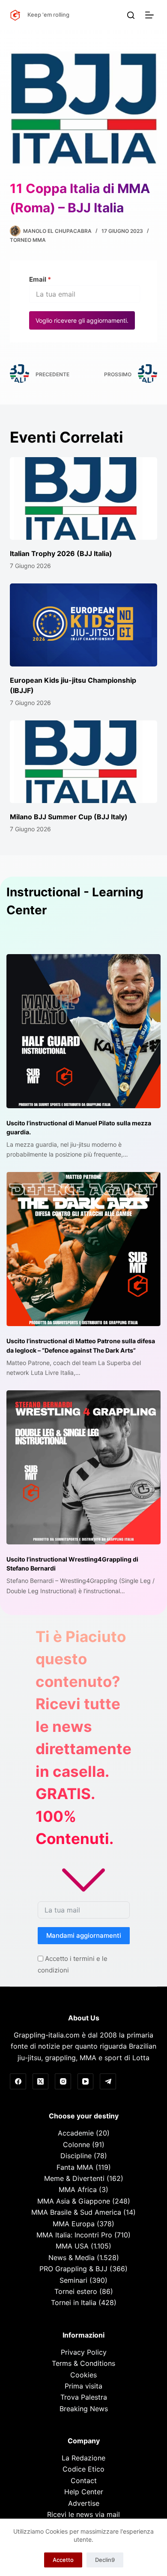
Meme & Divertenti (74, 2178)
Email (40, 279)
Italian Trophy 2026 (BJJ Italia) (61, 553)
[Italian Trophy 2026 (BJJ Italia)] (83, 498)
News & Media (72, 2258)
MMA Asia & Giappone (74, 2201)
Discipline (76, 2156)
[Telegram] (108, 2082)
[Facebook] (18, 2082)
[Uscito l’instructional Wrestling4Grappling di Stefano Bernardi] (83, 1467)
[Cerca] (131, 15)
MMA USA (72, 2246)
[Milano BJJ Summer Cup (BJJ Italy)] (83, 762)
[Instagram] (63, 2082)
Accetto (63, 2560)
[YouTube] (86, 2082)
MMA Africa (78, 2189)
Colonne (76, 2145)
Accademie (76, 2133)
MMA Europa (74, 2224)
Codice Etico (83, 2469)
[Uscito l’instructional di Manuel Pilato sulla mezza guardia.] (83, 1031)
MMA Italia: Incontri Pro (74, 2235)
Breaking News (84, 2409)
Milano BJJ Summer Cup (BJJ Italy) (69, 817)
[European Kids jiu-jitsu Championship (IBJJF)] (83, 625)
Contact (84, 2481)
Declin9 (105, 2560)
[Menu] (151, 15)
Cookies (83, 2375)
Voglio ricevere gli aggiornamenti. (82, 320)
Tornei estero (76, 2291)
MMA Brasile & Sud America (76, 2212)
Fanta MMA (75, 2167)
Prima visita (83, 2386)
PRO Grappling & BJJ (73, 2269)
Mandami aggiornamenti (84, 1935)
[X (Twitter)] (41, 2082)
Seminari (73, 2280)
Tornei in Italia (74, 2302)
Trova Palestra (84, 2397)
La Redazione (83, 2458)
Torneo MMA (28, 240)
